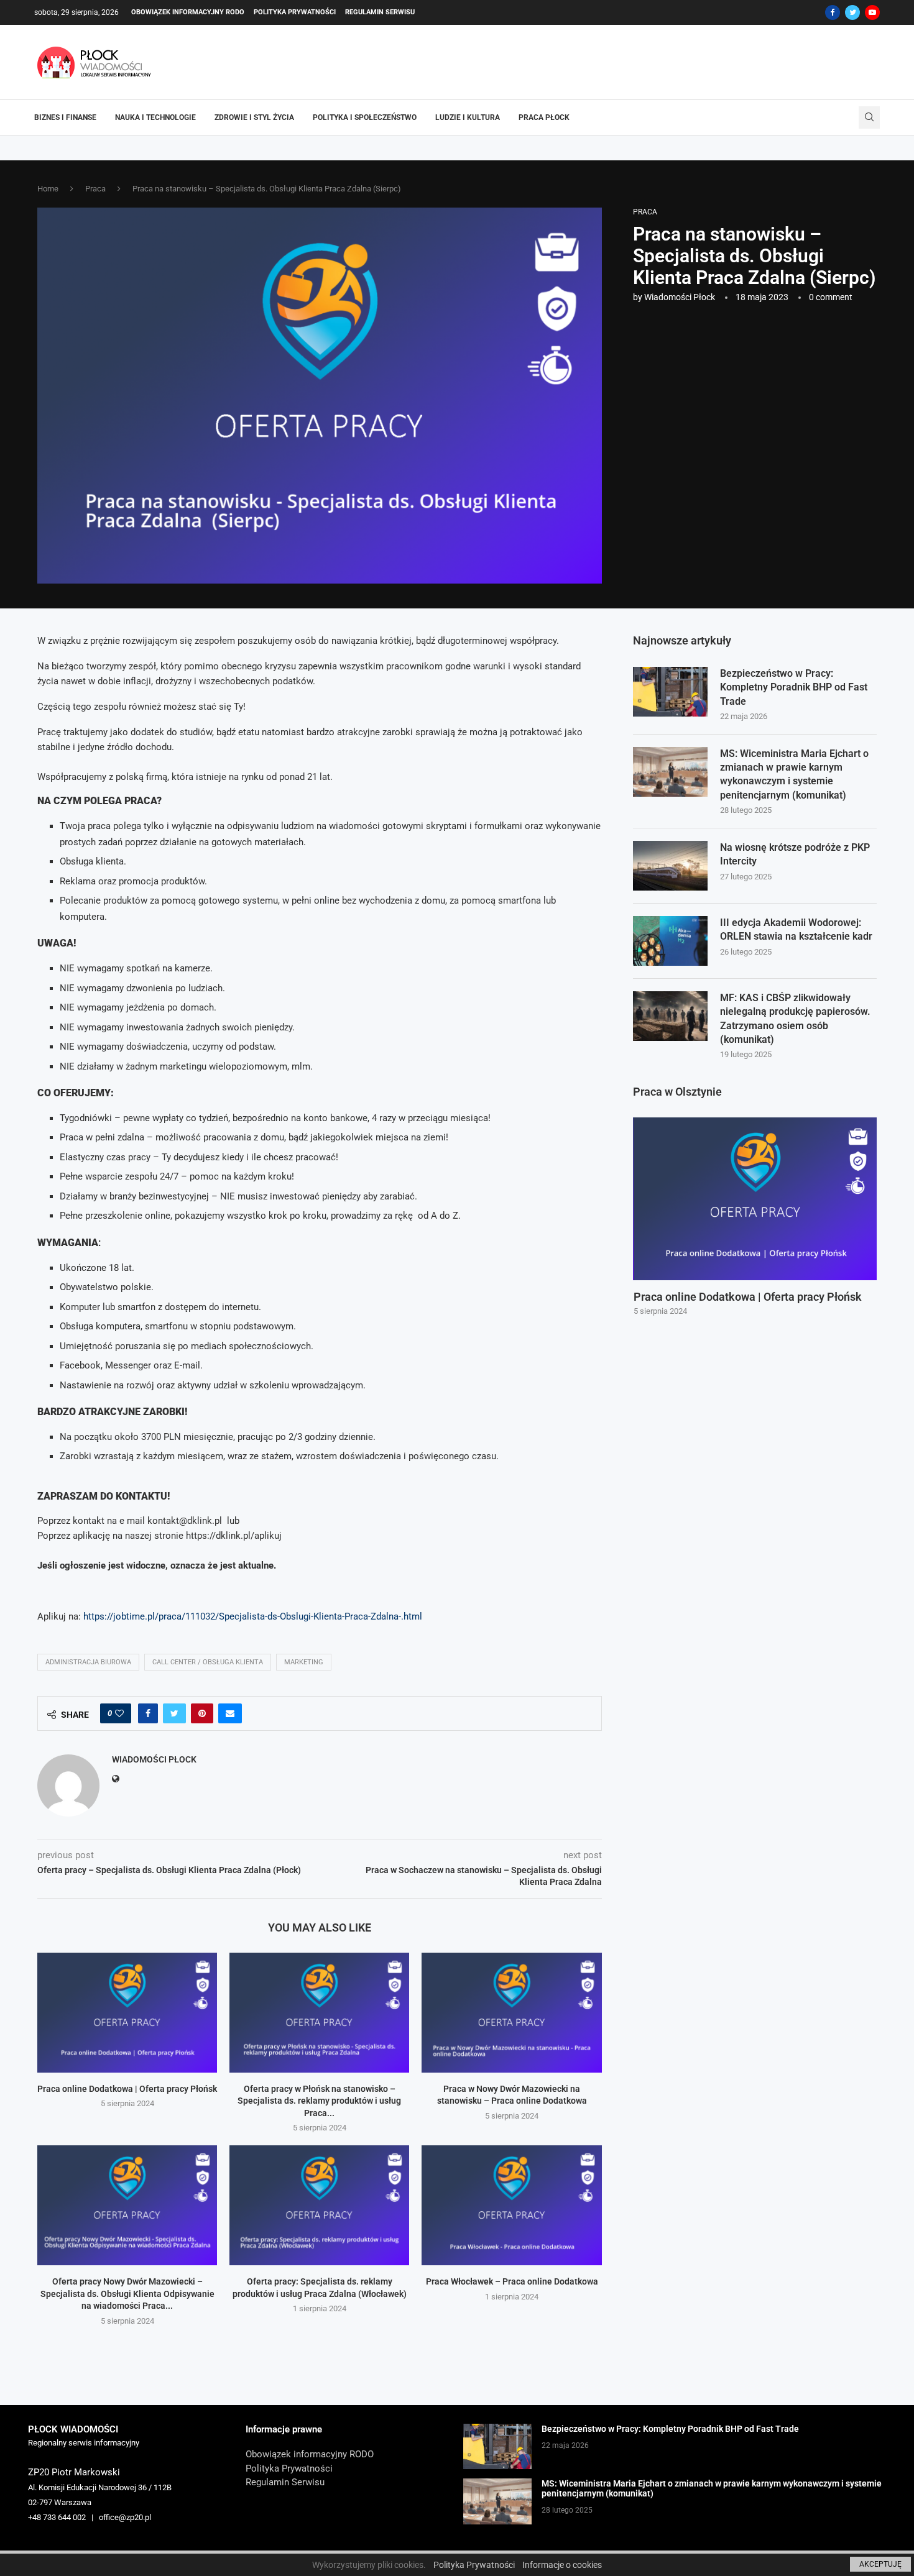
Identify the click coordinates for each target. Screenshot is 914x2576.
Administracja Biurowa (88, 1662)
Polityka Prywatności (295, 12)
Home (48, 189)
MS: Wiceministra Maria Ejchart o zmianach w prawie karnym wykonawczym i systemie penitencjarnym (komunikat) (794, 774)
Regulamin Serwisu (380, 12)
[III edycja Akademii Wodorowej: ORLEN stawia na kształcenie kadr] (670, 941)
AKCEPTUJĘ (880, 2564)
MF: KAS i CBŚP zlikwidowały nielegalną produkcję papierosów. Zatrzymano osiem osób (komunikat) (795, 1019)
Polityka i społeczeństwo (365, 117)
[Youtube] (872, 12)
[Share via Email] (230, 1713)
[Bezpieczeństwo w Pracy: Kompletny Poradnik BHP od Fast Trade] (670, 692)
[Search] (869, 117)
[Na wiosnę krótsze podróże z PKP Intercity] (670, 866)
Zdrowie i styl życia (254, 117)
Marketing (304, 1662)
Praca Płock (544, 117)
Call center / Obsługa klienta (208, 1662)
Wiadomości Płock (680, 297)
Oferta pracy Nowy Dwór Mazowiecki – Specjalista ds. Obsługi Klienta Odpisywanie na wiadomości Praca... (127, 2294)
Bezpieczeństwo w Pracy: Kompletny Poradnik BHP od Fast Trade (794, 687)
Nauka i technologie (155, 117)
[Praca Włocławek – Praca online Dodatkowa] (511, 2205)
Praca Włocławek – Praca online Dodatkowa (512, 2281)
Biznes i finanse (65, 117)
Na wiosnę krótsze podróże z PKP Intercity (795, 854)
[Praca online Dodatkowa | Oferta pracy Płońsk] (127, 2013)
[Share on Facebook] (148, 1713)
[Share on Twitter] (174, 1713)
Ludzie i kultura (468, 117)
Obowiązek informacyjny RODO (188, 12)
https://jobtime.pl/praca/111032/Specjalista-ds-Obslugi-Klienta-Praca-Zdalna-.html (253, 1616)
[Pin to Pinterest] (202, 1713)
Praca (95, 189)
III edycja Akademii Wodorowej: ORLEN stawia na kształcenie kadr (796, 929)
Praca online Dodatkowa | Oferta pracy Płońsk (127, 2089)
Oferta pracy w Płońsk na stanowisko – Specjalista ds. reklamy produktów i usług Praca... (319, 2101)
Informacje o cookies (562, 2565)
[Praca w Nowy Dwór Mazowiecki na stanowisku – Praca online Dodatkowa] (511, 2013)
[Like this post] (119, 1713)
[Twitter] (852, 12)
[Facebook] (833, 12)
